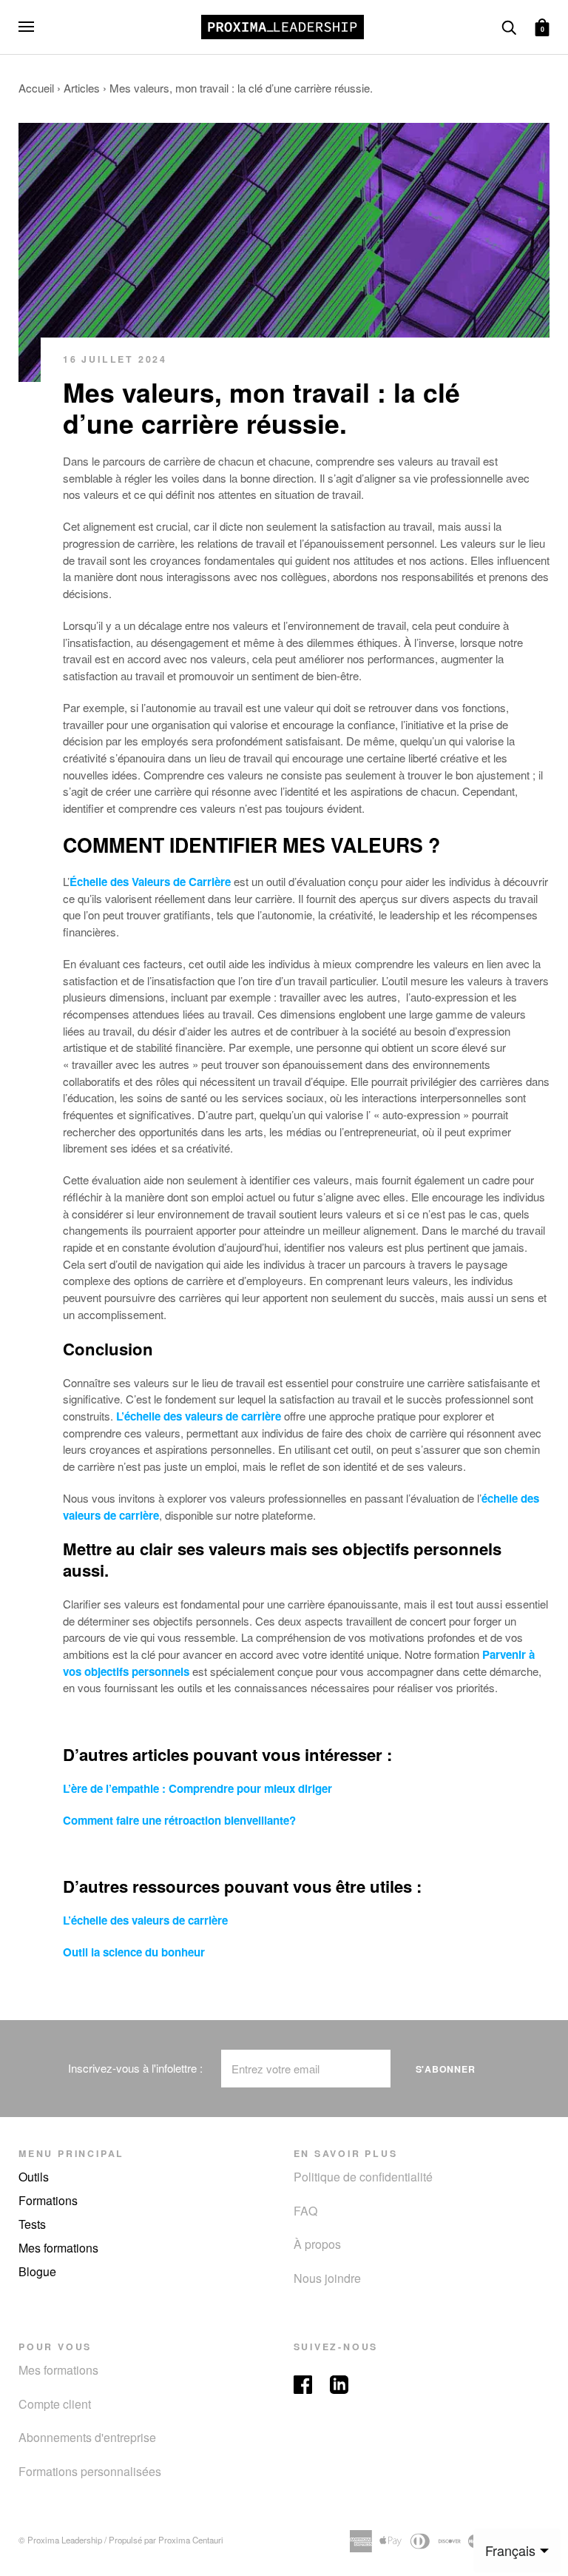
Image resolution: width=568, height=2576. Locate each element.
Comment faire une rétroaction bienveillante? (179, 1820)
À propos (317, 2244)
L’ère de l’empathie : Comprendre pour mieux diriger (197, 1788)
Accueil (36, 88)
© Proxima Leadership (60, 2540)
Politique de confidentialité (363, 2177)
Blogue (37, 2271)
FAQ (305, 2211)
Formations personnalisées (90, 2471)
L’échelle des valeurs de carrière (199, 1416)
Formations (48, 2200)
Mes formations (58, 2248)
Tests (32, 2224)
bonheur (183, 1952)
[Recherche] (509, 26)
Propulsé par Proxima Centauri (166, 2540)
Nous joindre (327, 2278)
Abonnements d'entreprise (87, 2437)
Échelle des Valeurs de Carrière (150, 882)
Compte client (55, 2404)
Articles (82, 88)
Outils (34, 2177)
